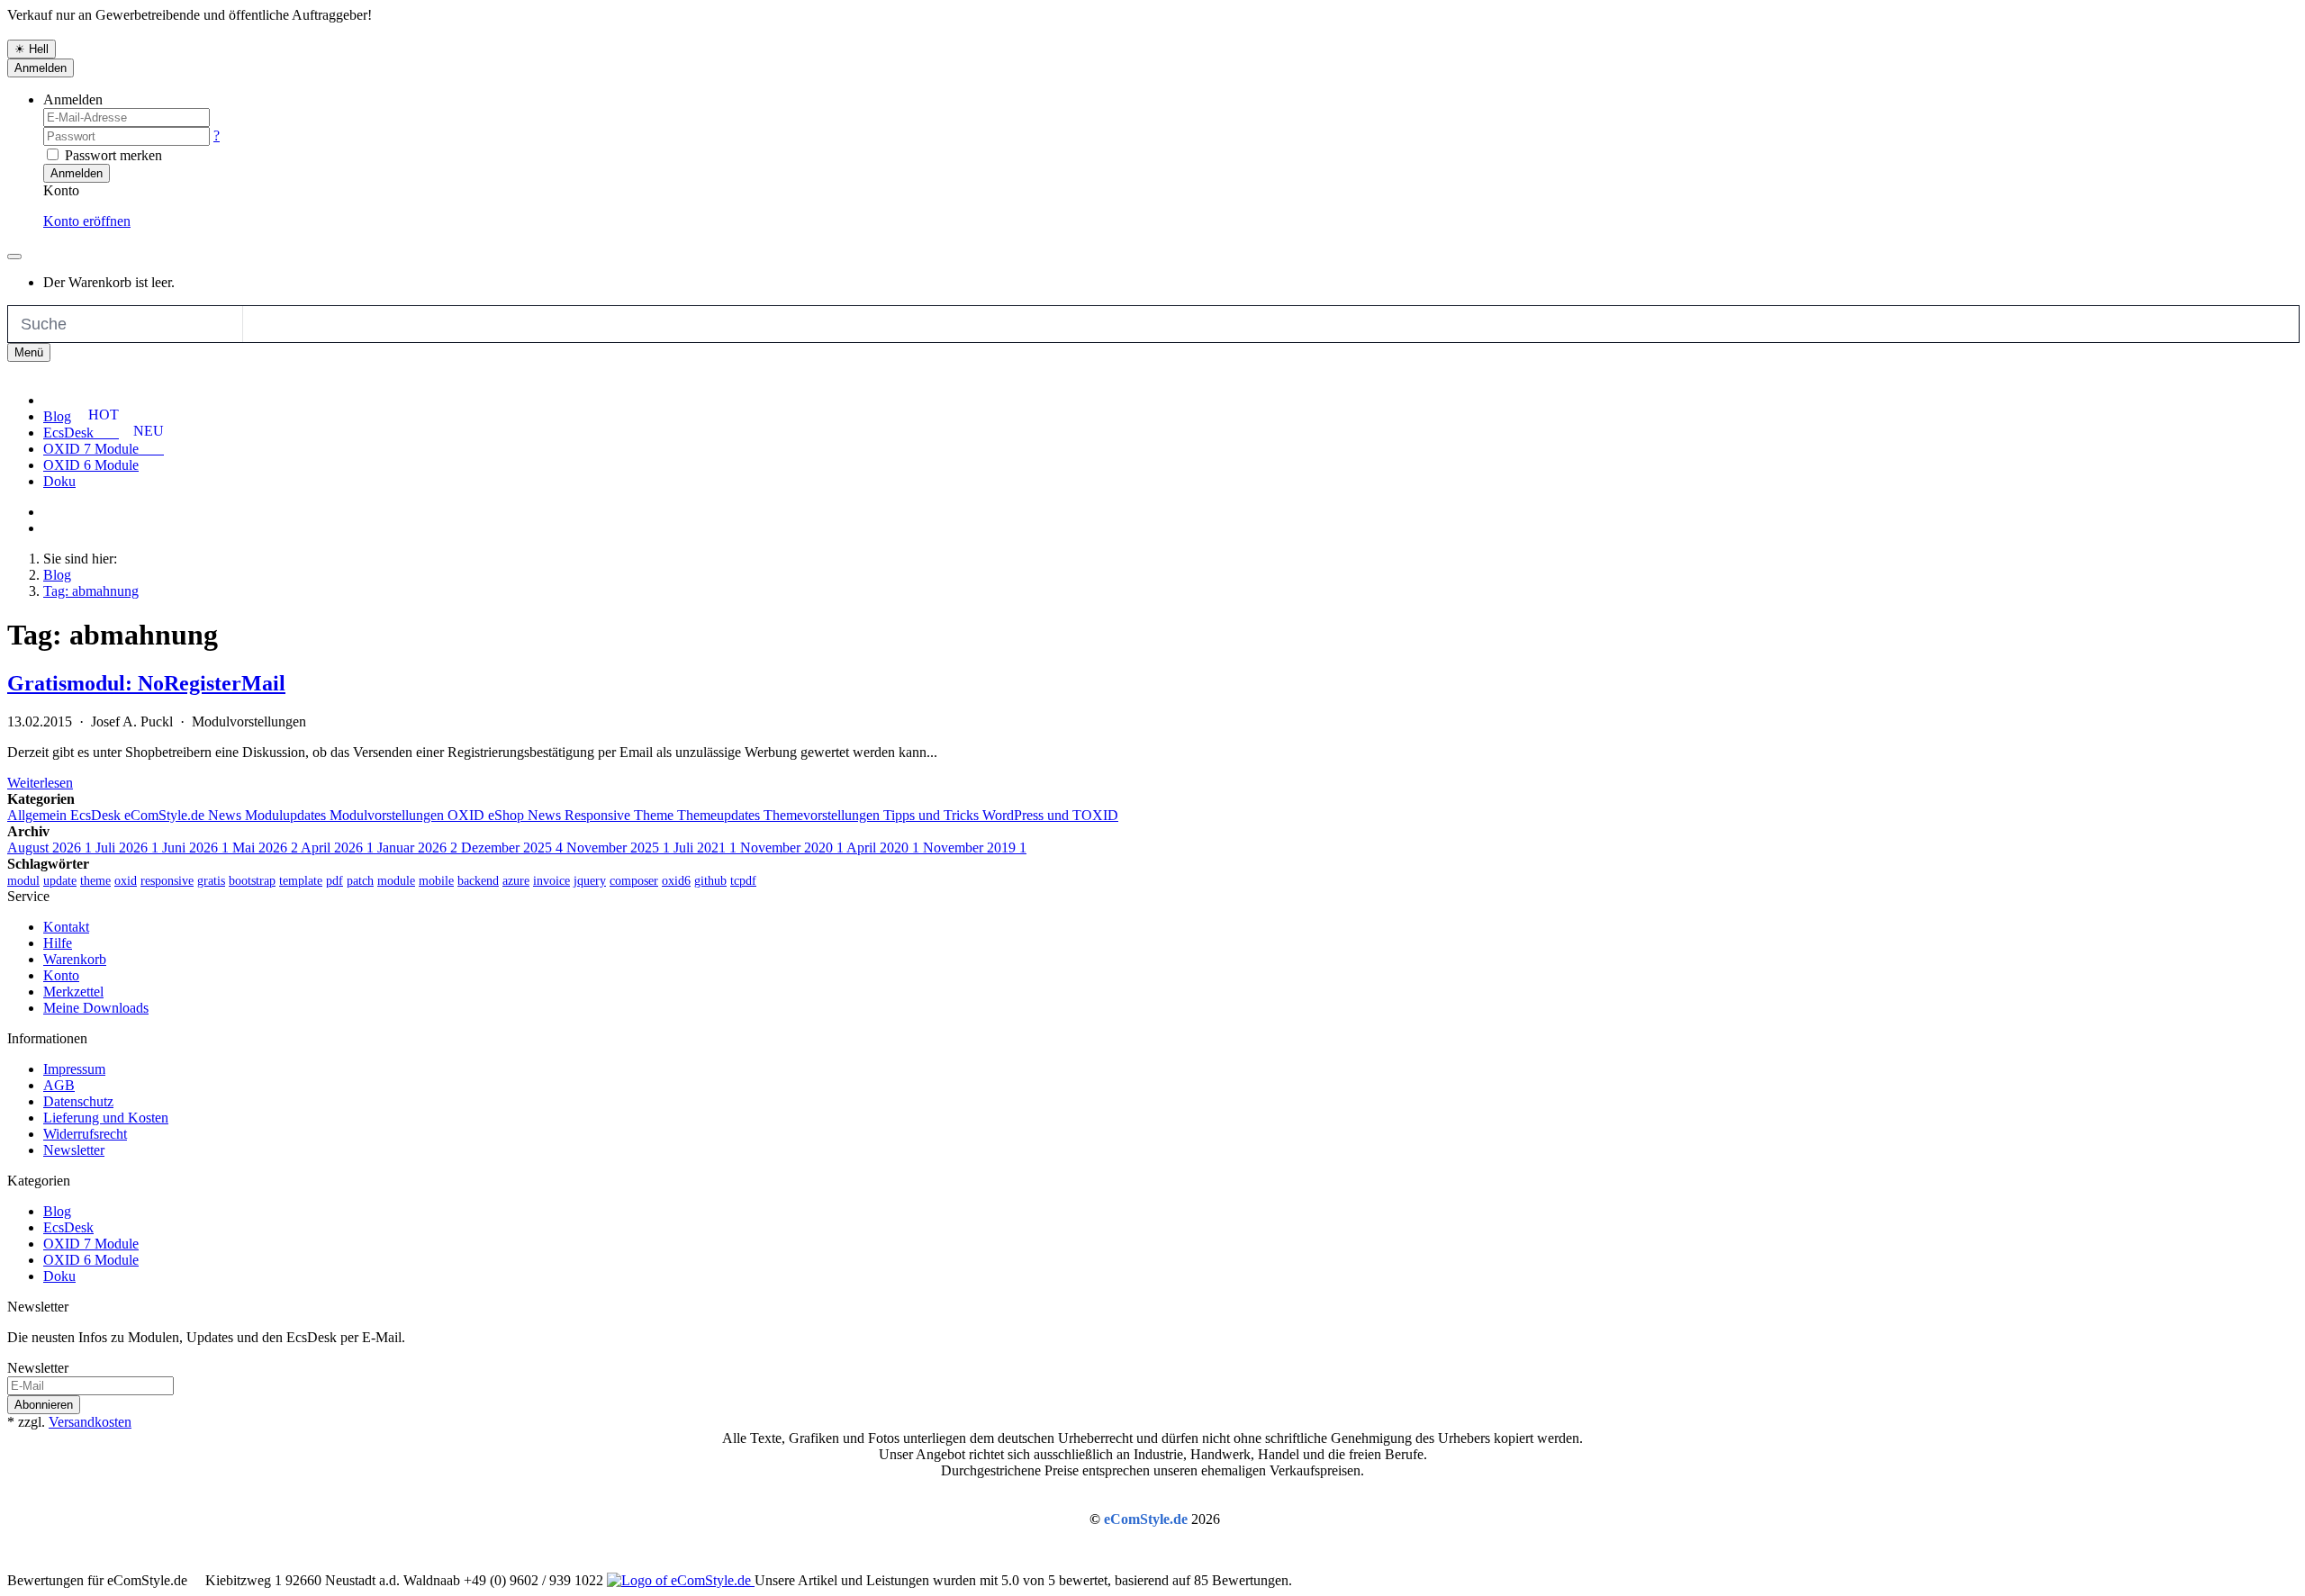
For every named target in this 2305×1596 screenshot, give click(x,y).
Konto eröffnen (87, 221)
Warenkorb (75, 959)
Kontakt (66, 927)
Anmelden (41, 68)
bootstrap (252, 881)
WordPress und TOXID (1050, 815)
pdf (334, 881)
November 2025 (618, 848)
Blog (57, 416)
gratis (211, 881)
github (710, 881)
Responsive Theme (621, 815)
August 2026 (50, 848)
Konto (61, 975)
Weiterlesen (40, 783)
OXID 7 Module (91, 1244)
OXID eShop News (506, 815)
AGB (59, 1085)
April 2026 (337, 848)
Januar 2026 (417, 848)
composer (634, 881)
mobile (436, 881)
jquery (590, 881)
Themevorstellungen (823, 815)
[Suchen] (262, 324)
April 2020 (883, 848)
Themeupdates (720, 815)
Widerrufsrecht (85, 1134)
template (301, 881)
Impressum (74, 1069)
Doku (59, 481)
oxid (126, 881)
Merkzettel (73, 992)
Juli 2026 (127, 848)
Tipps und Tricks (933, 815)
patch (360, 881)
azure (516, 881)
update (60, 881)
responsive (167, 881)
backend (478, 881)
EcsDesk (97, 815)
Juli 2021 (705, 848)
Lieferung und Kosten (106, 1118)
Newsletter (74, 1150)
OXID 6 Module (91, 465)
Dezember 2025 (512, 848)
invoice (551, 881)
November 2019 (975, 848)
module (396, 881)
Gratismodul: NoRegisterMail (146, 683)
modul (23, 881)
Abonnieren (44, 1405)
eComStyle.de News (185, 815)
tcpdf (743, 881)
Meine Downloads (96, 1008)
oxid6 (676, 881)
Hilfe (58, 943)
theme (95, 881)
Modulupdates (287, 815)
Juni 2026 (195, 848)
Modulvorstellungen (389, 815)
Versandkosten (90, 1422)
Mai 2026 (265, 848)
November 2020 (792, 848)
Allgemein (39, 815)
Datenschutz (78, 1101)
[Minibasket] (14, 257)
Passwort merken (112, 155)
